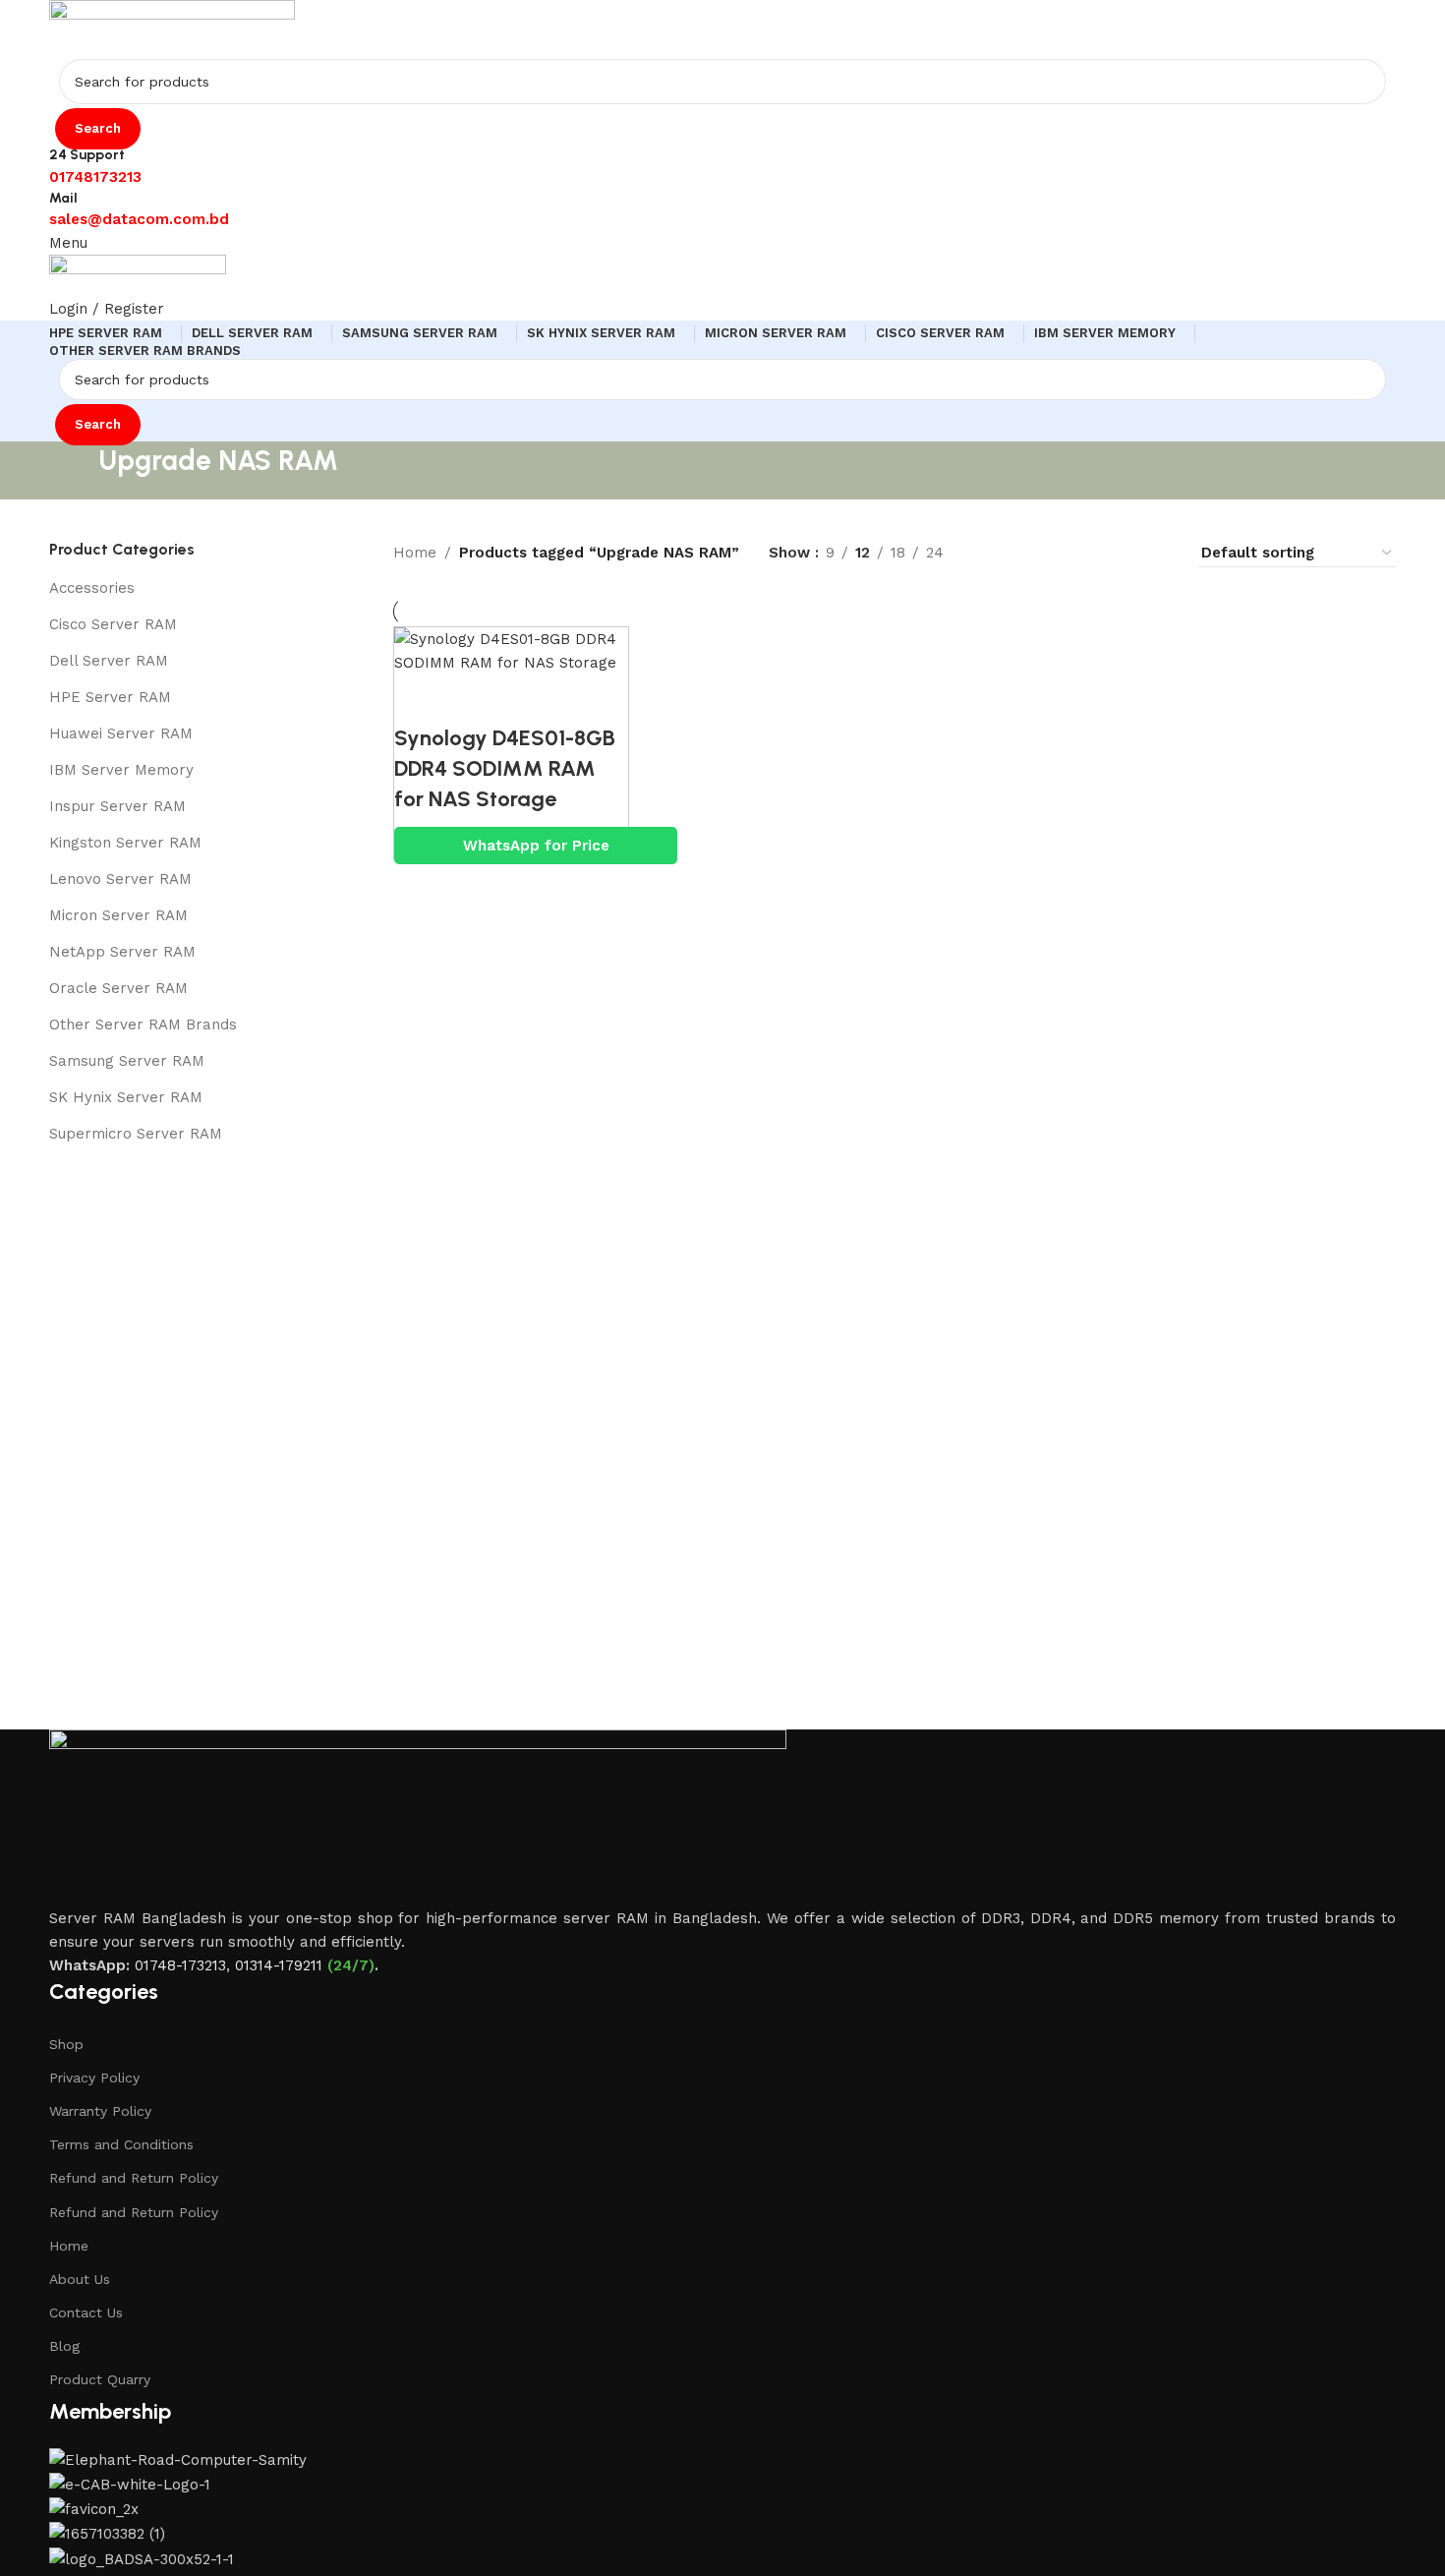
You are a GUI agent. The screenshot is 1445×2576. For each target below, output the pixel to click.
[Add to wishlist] (527, 699)
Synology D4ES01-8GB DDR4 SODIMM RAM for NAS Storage (505, 768)
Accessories (92, 588)
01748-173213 (180, 1965)
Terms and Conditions (121, 2144)
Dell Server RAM (109, 661)
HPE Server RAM (110, 697)
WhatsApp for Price (536, 846)
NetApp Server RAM (122, 952)
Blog (64, 2346)
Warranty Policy (100, 2111)
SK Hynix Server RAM (126, 1097)
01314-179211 (279, 1965)
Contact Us (86, 2313)
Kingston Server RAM (125, 843)
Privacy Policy (94, 2078)
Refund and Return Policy (134, 2178)
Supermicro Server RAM (136, 1134)
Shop (66, 2044)
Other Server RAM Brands (143, 1025)
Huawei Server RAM (121, 733)
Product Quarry (100, 2379)
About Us (80, 2279)
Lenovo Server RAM (120, 879)
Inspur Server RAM (117, 806)
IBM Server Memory (121, 770)
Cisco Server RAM (113, 624)
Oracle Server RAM (118, 988)
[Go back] (74, 470)
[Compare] (419, 699)
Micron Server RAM (118, 915)
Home (69, 2246)
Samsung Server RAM (127, 1061)
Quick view (473, 699)
